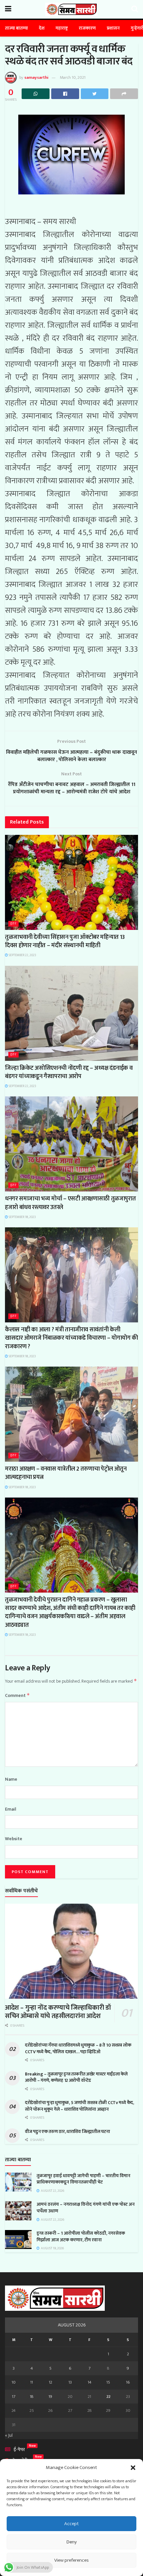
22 (108, 2397)
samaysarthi (36, 77)
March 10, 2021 (73, 77)
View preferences (71, 2560)
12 (51, 2382)
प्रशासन (113, 28)
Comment (17, 1695)
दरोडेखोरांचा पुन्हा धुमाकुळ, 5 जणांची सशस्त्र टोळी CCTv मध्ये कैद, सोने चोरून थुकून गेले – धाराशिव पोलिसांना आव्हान (79, 2106)
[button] (133, 2468)
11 (32, 2382)
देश (42, 28)
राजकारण (87, 28)
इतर (13, 924)
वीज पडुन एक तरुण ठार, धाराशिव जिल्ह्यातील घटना (67, 2131)
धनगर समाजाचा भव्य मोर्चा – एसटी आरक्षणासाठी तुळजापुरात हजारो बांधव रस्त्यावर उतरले (70, 1203)
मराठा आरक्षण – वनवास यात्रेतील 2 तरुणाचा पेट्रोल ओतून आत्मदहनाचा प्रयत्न (66, 1473)
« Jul (9, 2435)
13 (70, 2382)
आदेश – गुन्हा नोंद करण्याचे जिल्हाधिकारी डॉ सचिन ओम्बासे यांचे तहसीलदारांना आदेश (58, 2012)
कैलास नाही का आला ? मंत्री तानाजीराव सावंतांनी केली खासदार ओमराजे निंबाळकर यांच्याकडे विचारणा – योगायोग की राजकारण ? (71, 1338)
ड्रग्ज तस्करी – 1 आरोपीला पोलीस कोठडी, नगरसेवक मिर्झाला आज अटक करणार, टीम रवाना (81, 2237)
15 (108, 2382)
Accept (71, 2524)
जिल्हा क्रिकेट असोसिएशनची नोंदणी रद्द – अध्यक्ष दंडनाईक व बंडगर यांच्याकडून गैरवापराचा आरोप (69, 1072)
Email (11, 1809)
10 (14, 2382)
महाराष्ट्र (62, 28)
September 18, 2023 (22, 1217)
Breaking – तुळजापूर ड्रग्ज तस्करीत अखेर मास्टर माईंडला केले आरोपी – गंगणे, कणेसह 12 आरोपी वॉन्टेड (76, 2077)
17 (14, 2397)
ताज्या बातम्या (16, 28)
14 (90, 2382)
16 (128, 2382)
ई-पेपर (19, 2450)
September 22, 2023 (22, 955)
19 (50, 2397)
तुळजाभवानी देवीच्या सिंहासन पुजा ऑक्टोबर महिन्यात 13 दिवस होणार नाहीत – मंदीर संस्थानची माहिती (65, 941)
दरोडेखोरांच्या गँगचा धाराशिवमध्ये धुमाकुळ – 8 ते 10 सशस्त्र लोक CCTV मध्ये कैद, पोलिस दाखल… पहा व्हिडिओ (78, 2048)
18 (32, 2397)
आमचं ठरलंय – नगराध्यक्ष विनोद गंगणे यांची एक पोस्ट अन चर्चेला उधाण (86, 2208)
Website (14, 1839)
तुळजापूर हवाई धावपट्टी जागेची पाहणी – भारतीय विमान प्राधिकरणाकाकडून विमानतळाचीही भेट (83, 2179)
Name (11, 1779)
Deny (72, 2542)
